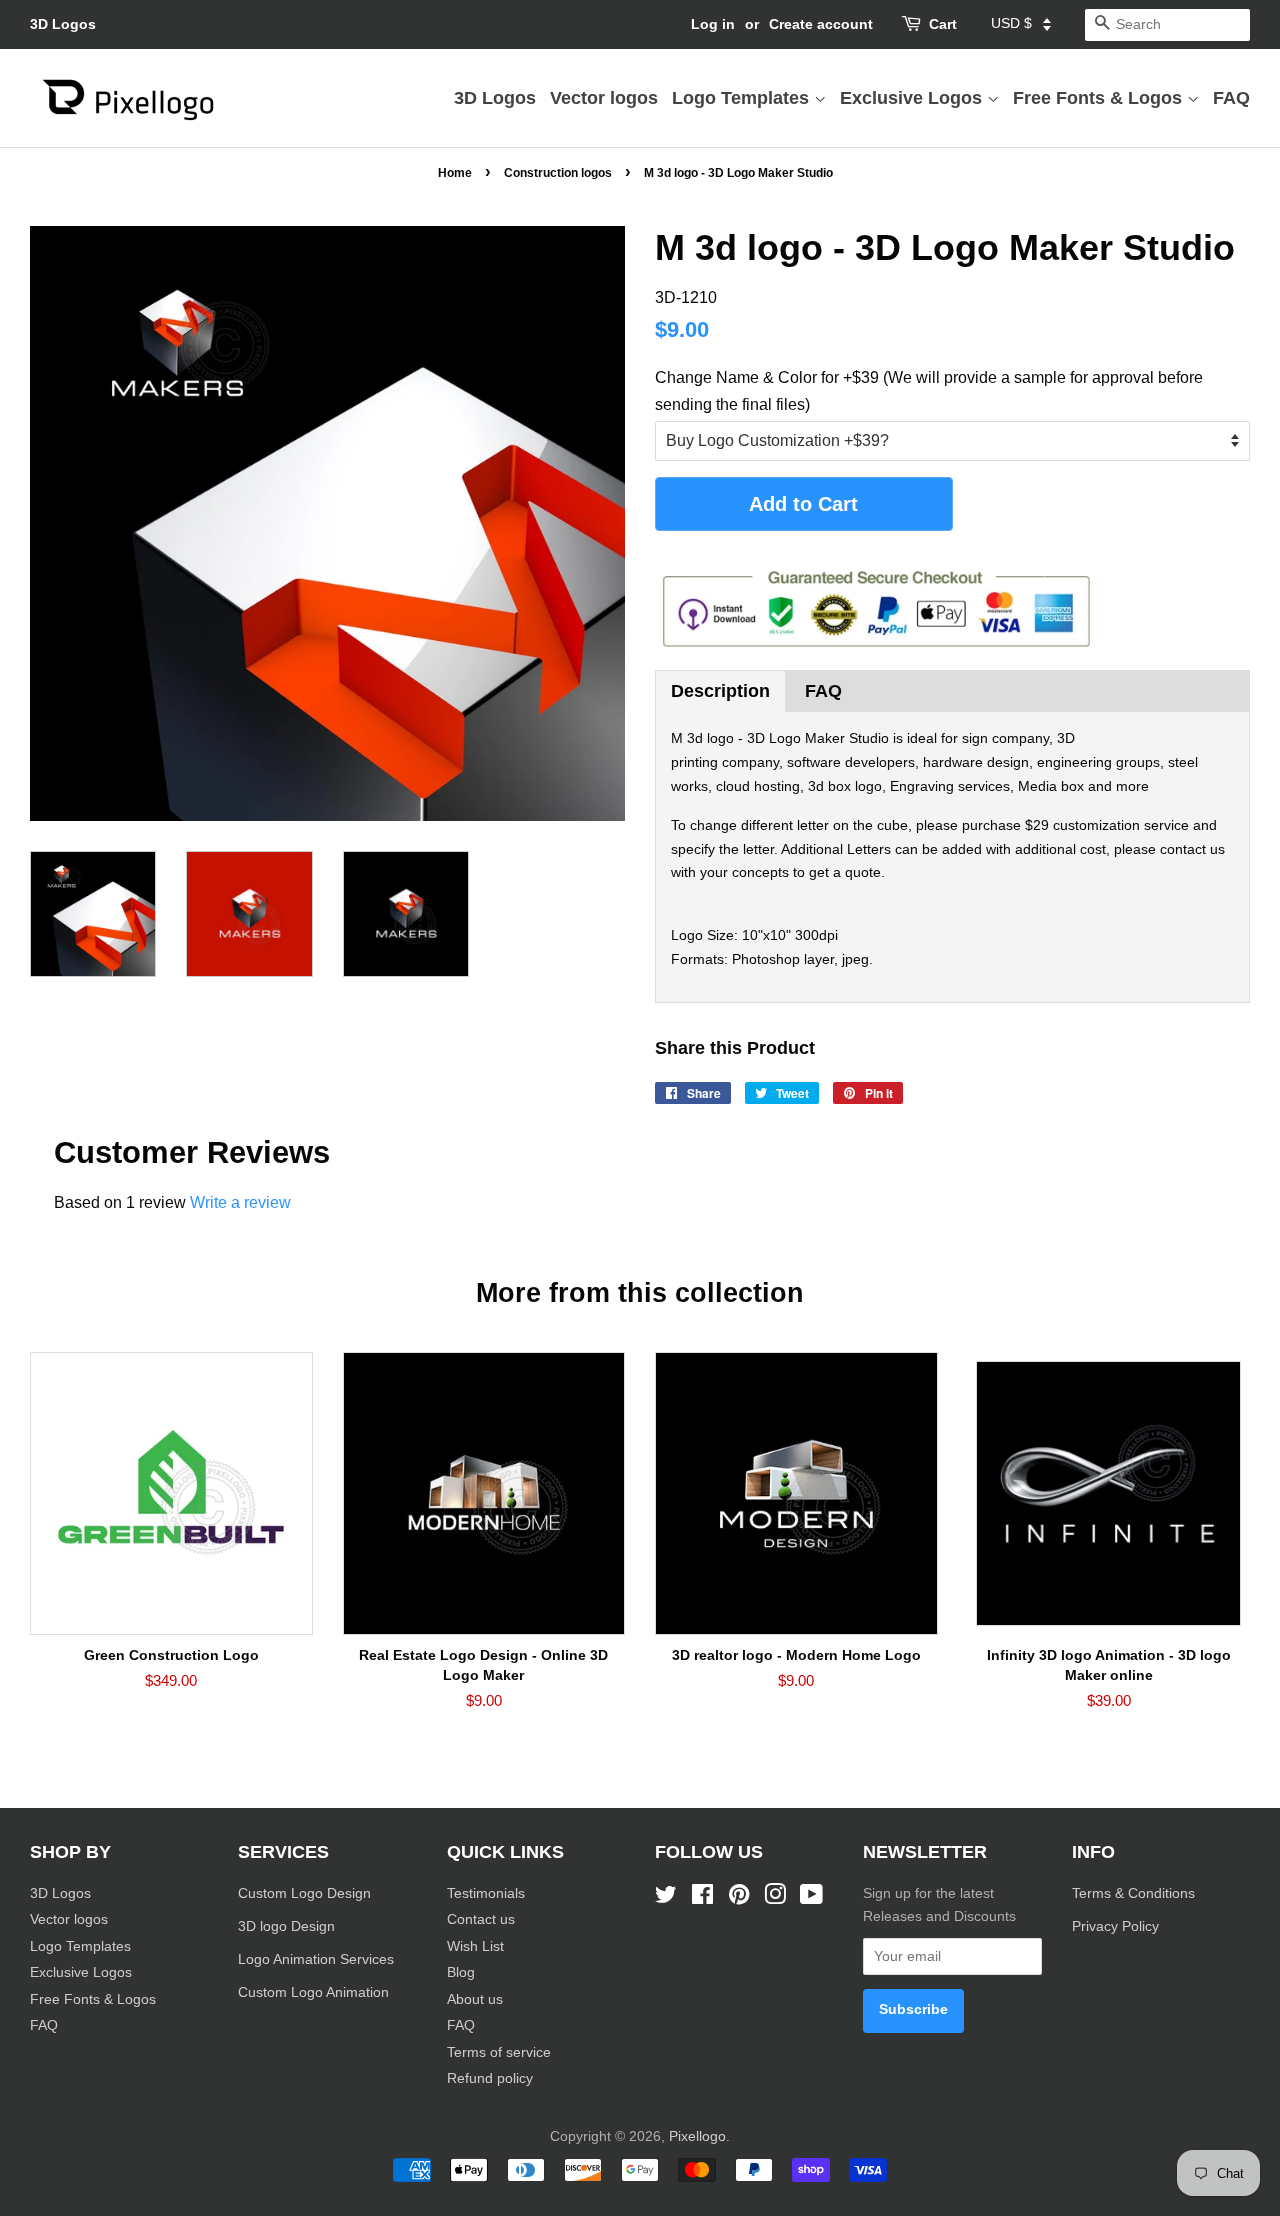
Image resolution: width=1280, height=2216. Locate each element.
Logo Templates (743, 98)
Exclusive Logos (913, 98)
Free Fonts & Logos (1100, 98)
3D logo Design (286, 1926)
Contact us (481, 1919)
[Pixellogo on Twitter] (666, 1898)
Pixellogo (697, 2136)
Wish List (475, 1946)
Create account (821, 24)
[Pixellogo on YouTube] (811, 1898)
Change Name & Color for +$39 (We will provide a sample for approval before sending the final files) (929, 391)
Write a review (240, 1202)
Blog (461, 1972)
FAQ (1231, 98)
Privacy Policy (1117, 1926)
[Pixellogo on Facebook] (702, 1898)
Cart (943, 24)
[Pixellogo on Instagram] (775, 1898)
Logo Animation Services (316, 1959)
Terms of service (499, 2052)
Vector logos (604, 98)
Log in (713, 24)
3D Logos (63, 24)
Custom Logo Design (304, 1893)
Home (455, 173)
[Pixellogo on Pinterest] (739, 1898)
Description (720, 691)
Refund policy (490, 2078)
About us (475, 1999)
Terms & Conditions (1133, 1893)
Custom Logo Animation (313, 1992)
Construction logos (558, 173)
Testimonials (486, 1893)
